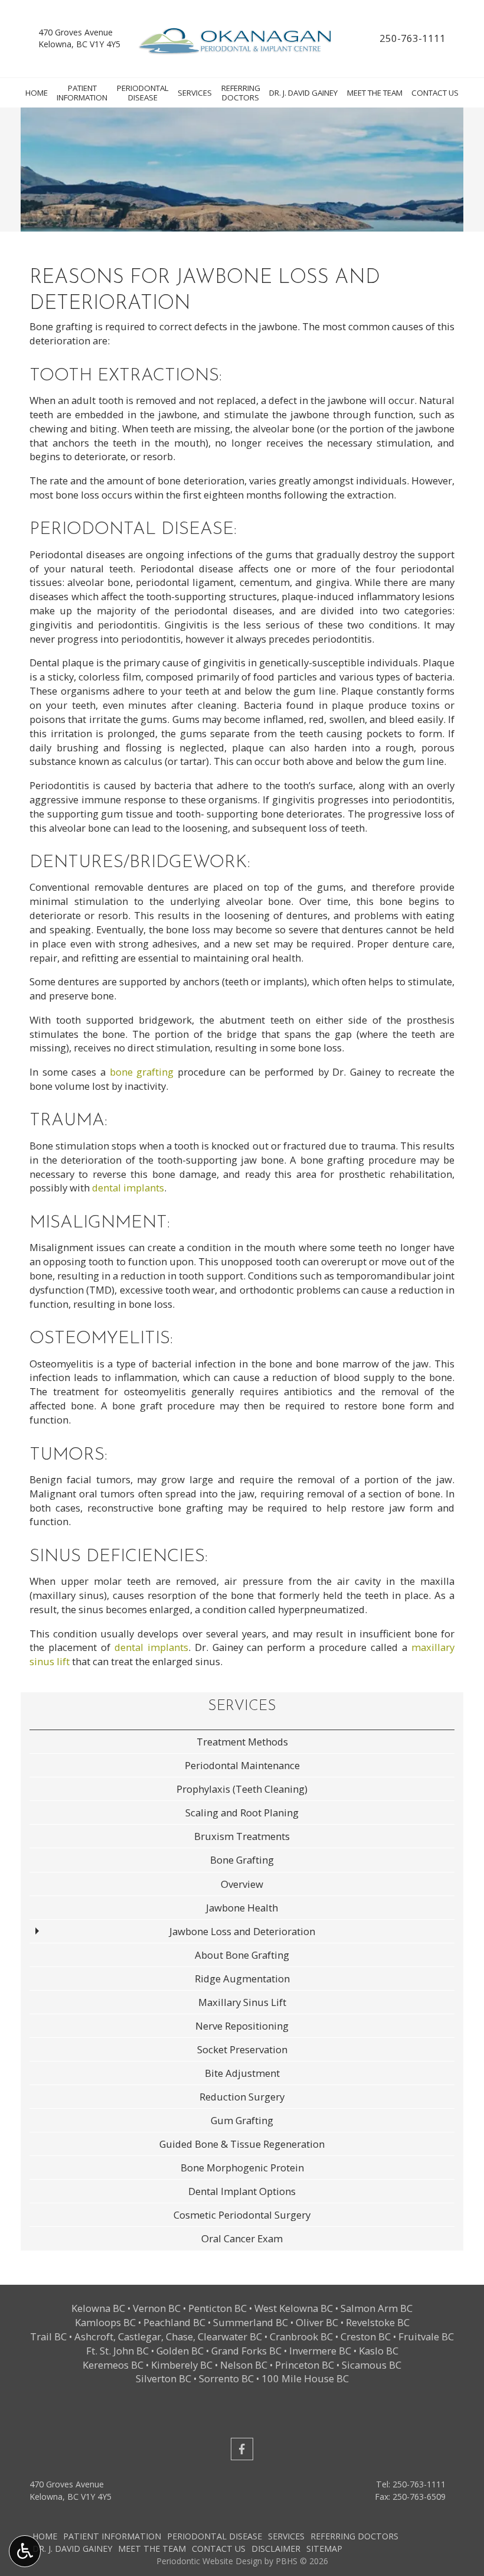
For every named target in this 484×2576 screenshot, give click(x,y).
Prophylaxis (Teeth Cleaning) (242, 1789)
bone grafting (142, 1072)
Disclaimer (276, 2549)
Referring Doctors (354, 2536)
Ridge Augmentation (242, 1979)
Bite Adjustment (242, 2073)
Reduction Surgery (242, 2097)
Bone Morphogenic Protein (242, 2168)
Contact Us (435, 93)
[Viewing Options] (25, 2551)
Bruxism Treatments (242, 1836)
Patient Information (112, 2536)
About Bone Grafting (242, 1955)
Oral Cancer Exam (242, 2238)
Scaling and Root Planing (242, 1813)
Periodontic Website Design (209, 2561)
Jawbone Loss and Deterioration (242, 1931)
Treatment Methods (242, 1742)
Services (195, 93)
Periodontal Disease (215, 2536)
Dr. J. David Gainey (303, 93)
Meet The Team (375, 93)
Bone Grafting (242, 1860)
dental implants (128, 1188)
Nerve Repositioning (242, 2026)
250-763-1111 (413, 38)
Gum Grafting (242, 2120)
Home (37, 93)
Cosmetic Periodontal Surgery (242, 2215)
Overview (242, 1884)
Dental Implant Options (242, 2191)
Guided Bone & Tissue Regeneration (242, 2144)
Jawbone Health (242, 1908)
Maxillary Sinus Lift (242, 2002)
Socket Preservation (242, 2049)
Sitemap (324, 2549)
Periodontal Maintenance (242, 1765)
